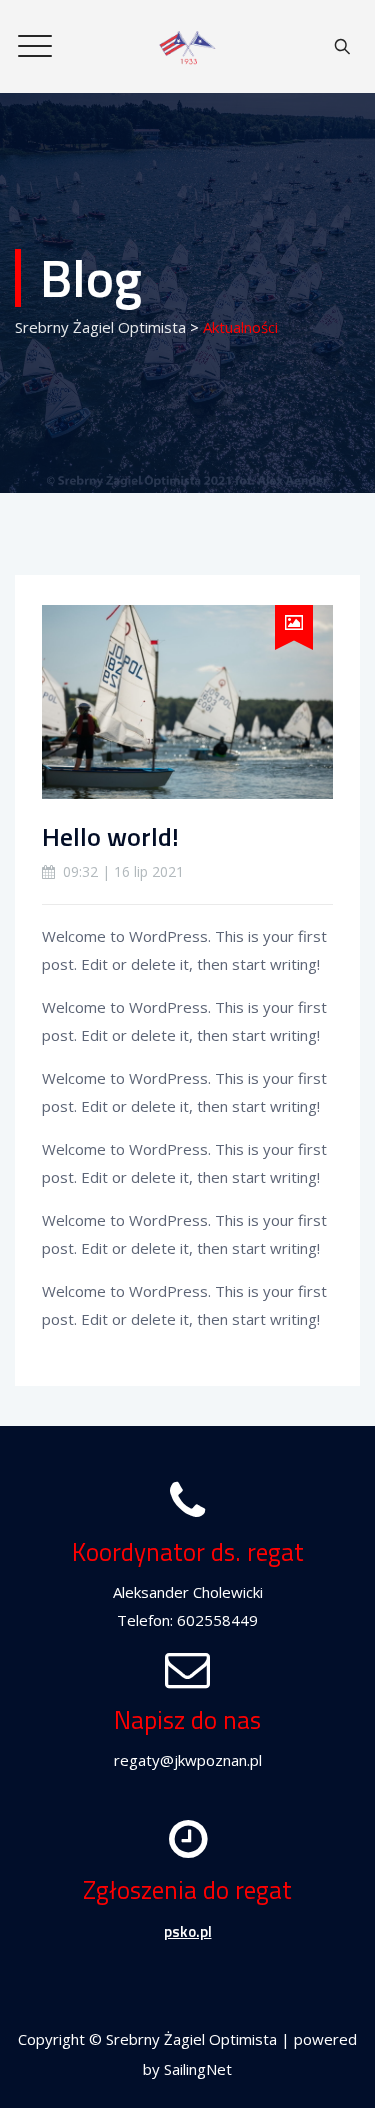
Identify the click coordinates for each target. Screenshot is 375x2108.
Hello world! (110, 836)
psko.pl (188, 1931)
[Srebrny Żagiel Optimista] (187, 46)
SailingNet (198, 2069)
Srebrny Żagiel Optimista (191, 2039)
